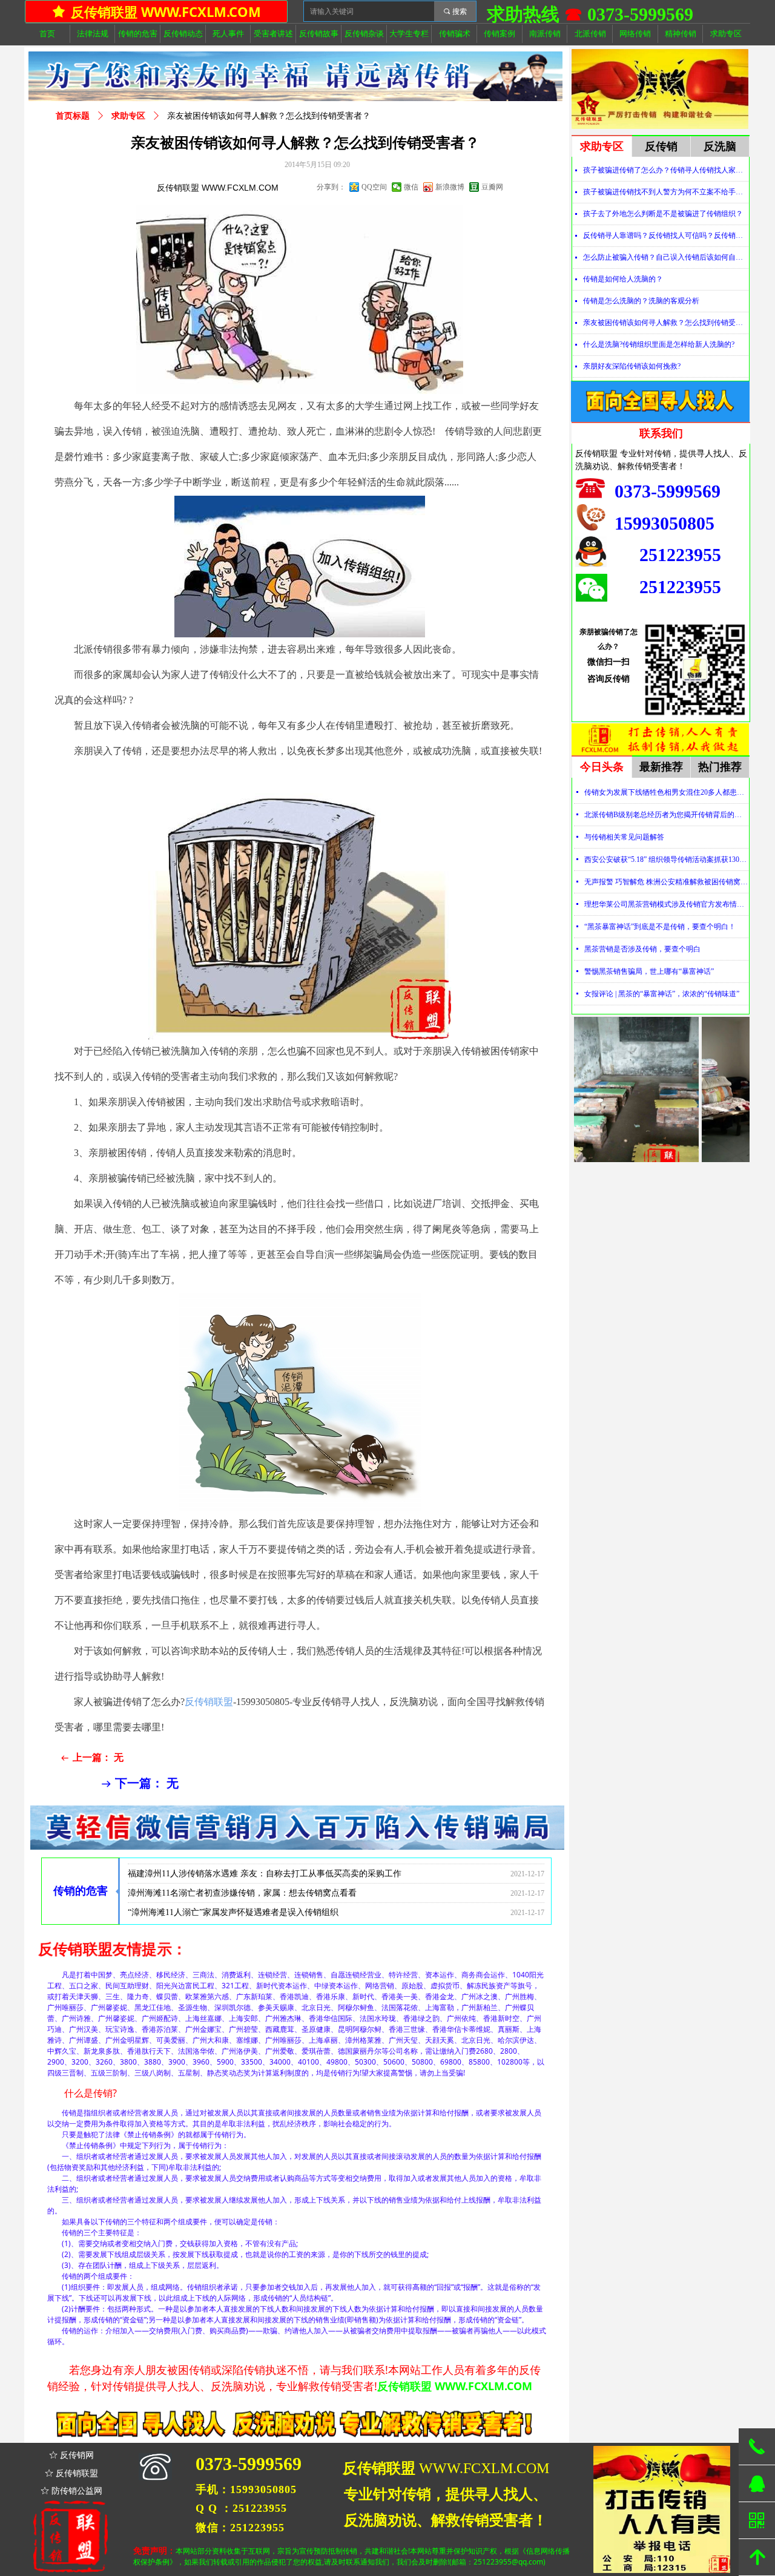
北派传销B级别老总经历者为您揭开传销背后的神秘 (666, 815)
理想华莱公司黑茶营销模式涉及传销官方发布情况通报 (666, 904)
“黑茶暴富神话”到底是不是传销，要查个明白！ (660, 927)
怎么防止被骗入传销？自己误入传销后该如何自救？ (666, 257)
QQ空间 (374, 187)
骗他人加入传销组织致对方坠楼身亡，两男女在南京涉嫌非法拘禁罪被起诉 (268, 1906)
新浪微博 (450, 187)
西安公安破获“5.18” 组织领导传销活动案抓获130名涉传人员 (666, 859)
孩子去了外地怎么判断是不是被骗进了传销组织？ (663, 214)
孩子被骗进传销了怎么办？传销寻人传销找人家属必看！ (666, 170)
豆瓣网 (492, 187)
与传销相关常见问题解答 (624, 837)
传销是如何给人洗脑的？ (623, 279)
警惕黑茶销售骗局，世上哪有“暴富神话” (649, 971)
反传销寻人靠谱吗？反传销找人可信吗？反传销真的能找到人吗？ (666, 235)
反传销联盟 (209, 1702)
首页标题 (73, 116)
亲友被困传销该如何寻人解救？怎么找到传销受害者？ (666, 323)
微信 (411, 187)
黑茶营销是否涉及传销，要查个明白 (642, 949)
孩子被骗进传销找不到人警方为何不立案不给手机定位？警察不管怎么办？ (666, 192)
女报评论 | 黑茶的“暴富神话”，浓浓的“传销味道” (662, 994)
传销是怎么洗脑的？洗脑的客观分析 (641, 301)
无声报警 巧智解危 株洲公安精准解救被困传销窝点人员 (666, 882)
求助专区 (128, 116)
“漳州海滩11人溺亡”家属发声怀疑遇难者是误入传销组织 (233, 1887)
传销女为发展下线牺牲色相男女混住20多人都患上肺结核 (666, 792)
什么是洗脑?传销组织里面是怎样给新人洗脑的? (659, 344)
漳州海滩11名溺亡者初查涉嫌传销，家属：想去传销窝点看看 (242, 1868)
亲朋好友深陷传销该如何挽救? (632, 366)
